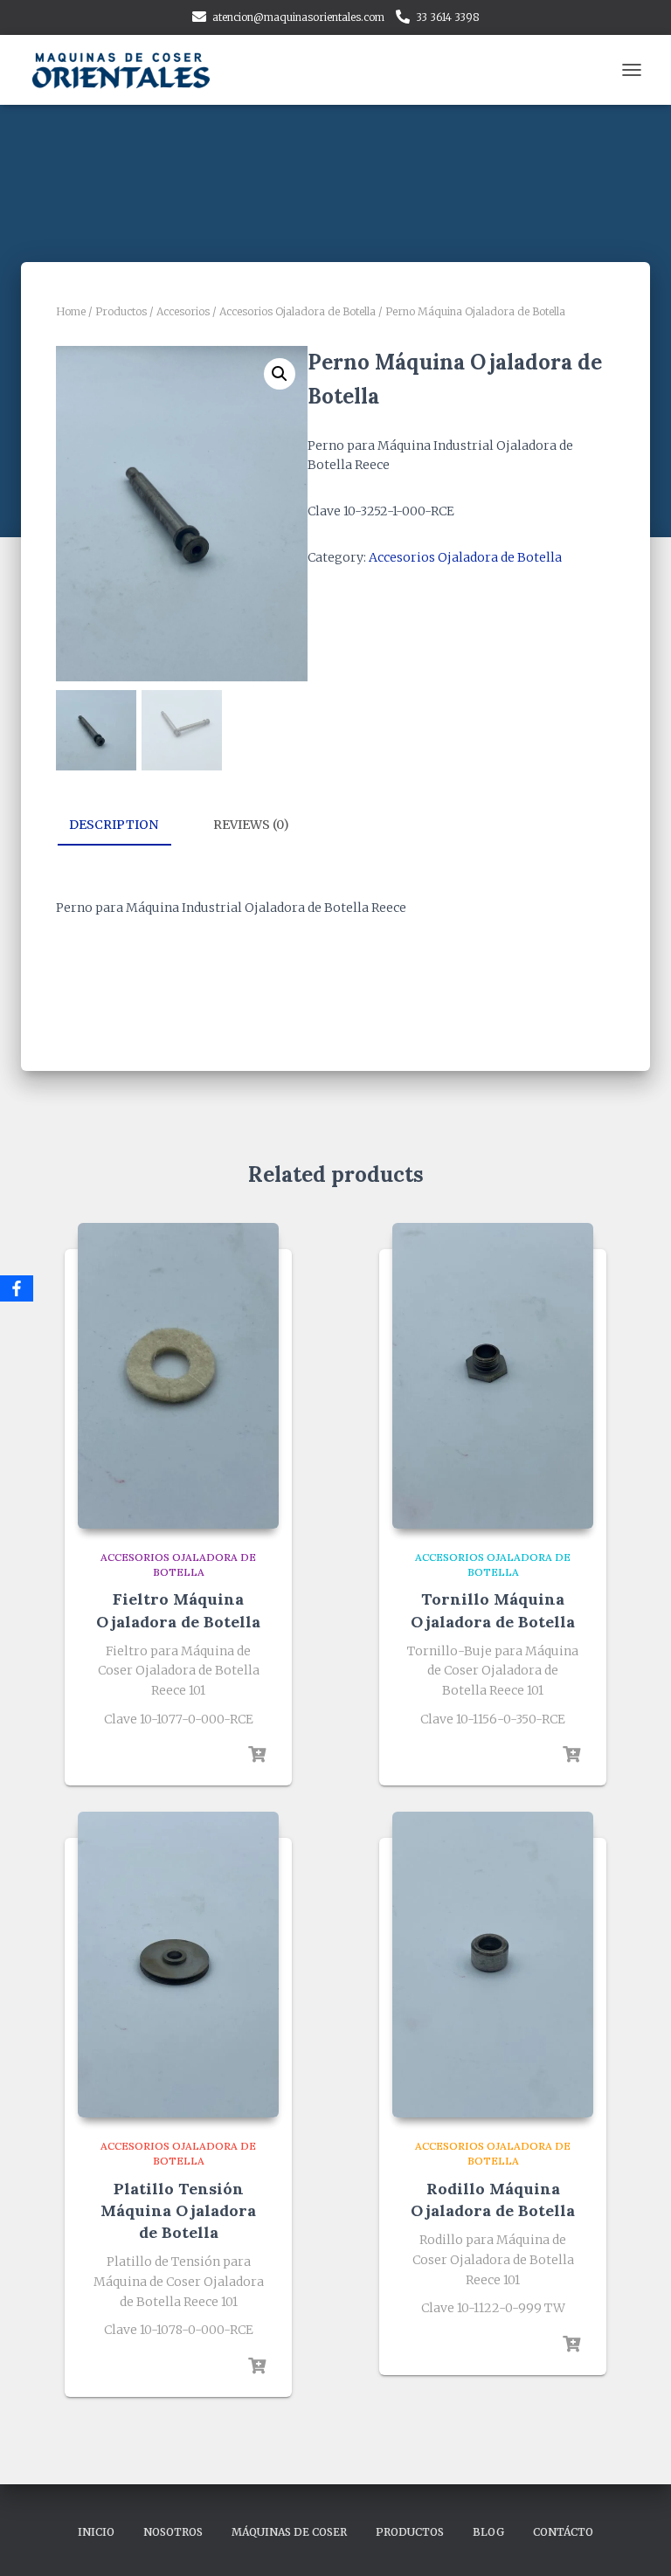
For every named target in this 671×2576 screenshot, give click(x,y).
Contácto (563, 2532)
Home (71, 311)
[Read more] (257, 1755)
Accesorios (183, 311)
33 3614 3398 (448, 17)
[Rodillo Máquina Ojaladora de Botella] (493, 1965)
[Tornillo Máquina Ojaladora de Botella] (493, 1376)
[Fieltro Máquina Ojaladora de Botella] (178, 1376)
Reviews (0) (251, 825)
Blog (488, 2532)
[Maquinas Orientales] (130, 70)
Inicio (96, 2532)
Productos (121, 311)
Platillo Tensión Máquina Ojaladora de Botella (178, 2210)
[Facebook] (17, 1288)
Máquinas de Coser (289, 2532)
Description (114, 825)
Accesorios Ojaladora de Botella (297, 311)
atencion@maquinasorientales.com (298, 17)
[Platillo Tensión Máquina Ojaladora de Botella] (178, 1965)
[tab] (127, 825)
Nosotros (173, 2532)
